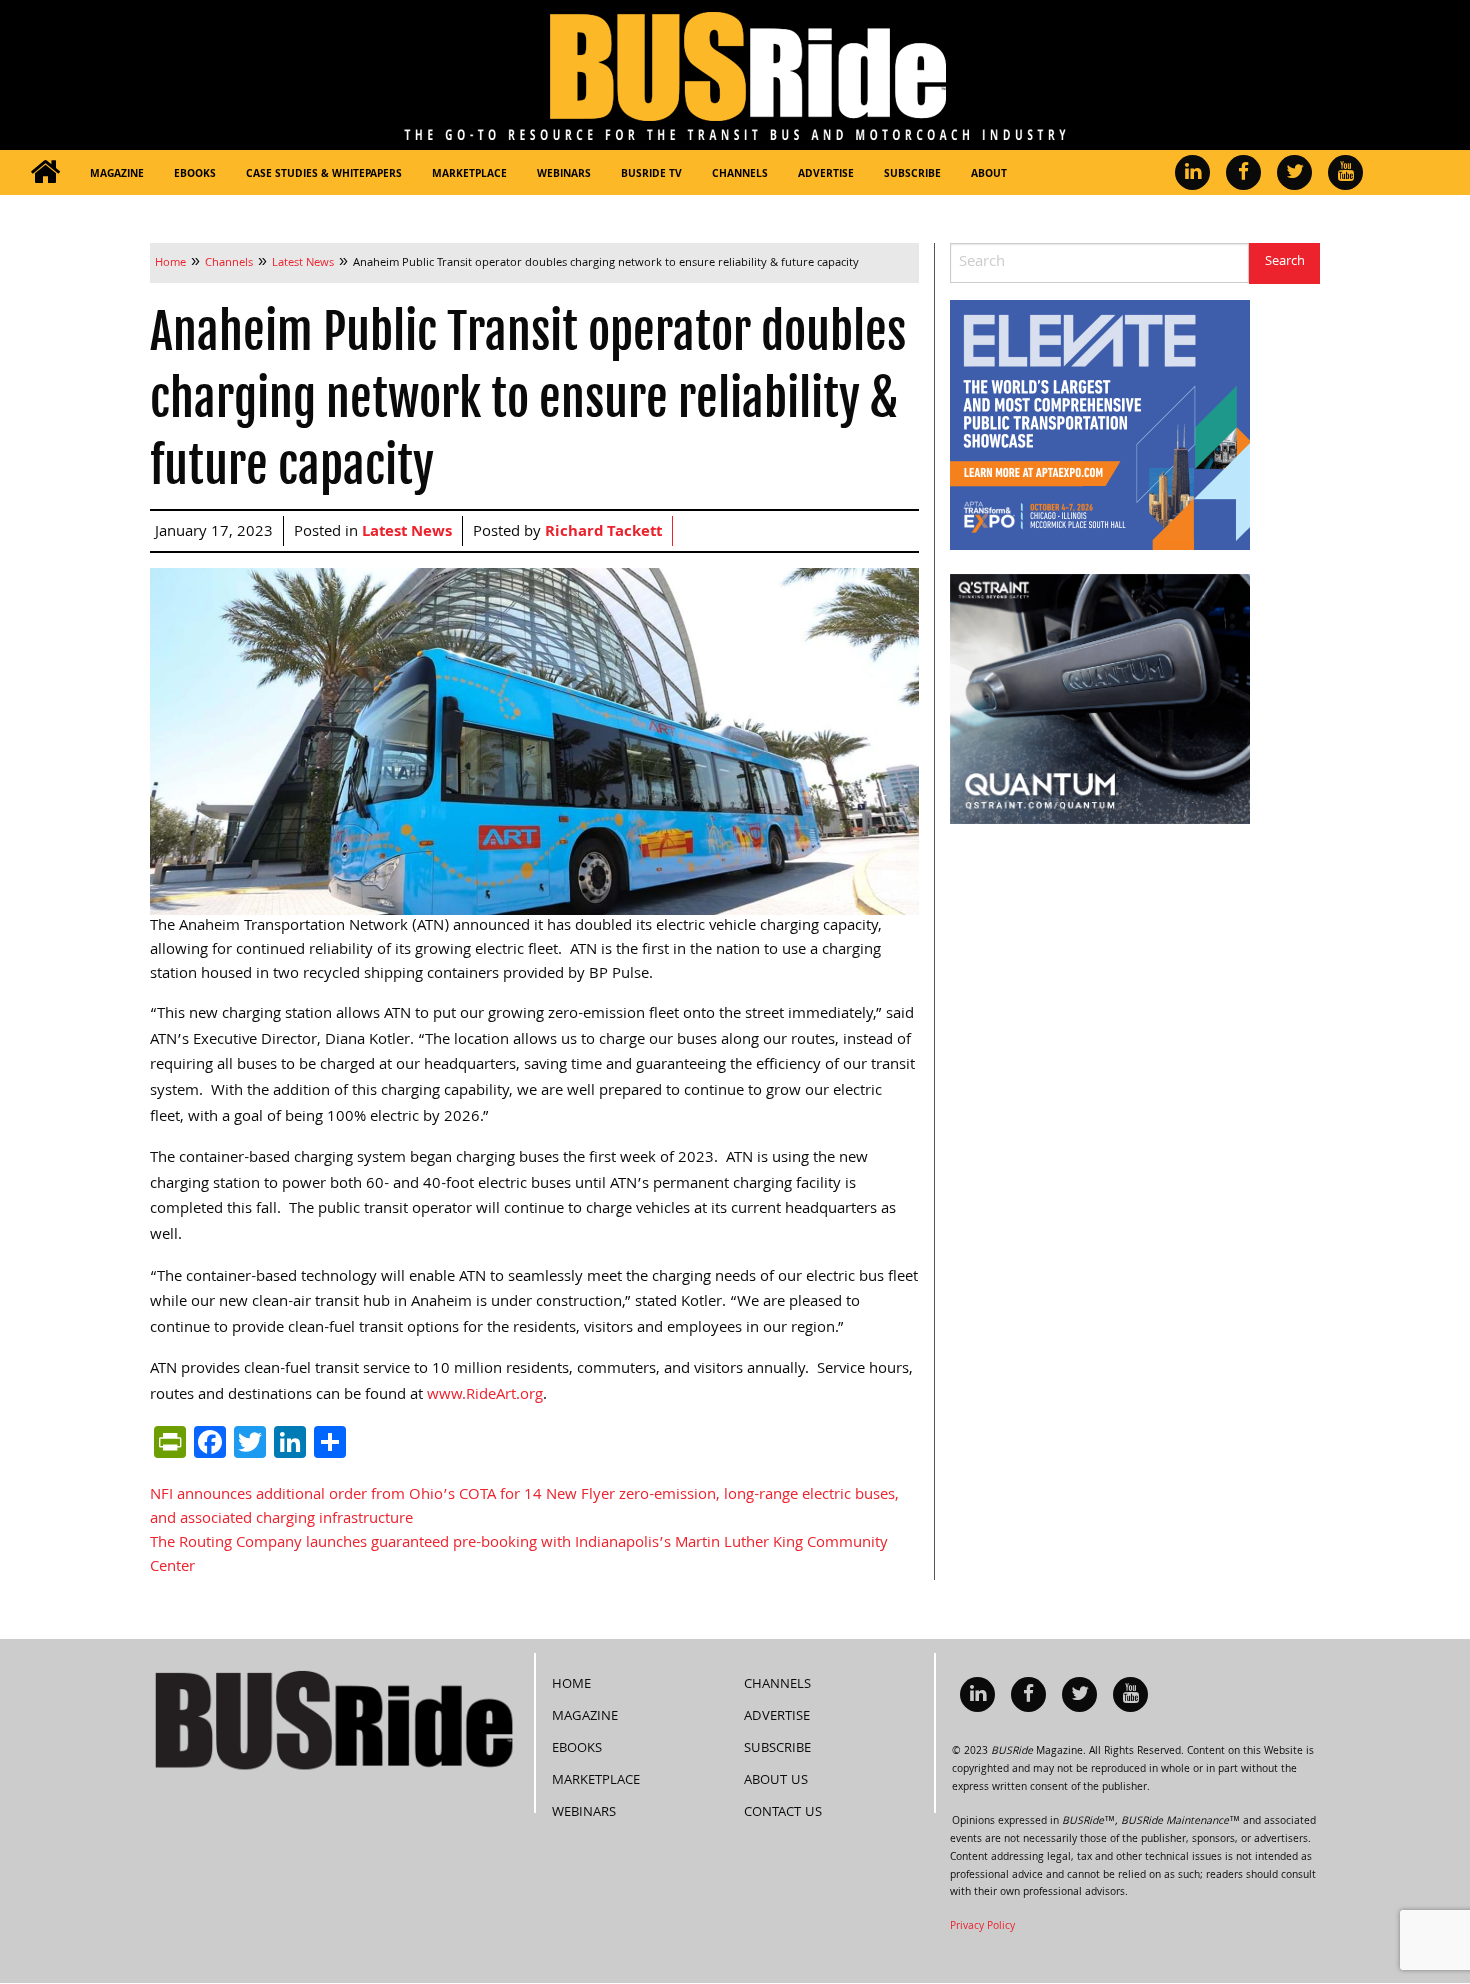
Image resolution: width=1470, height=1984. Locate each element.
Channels (740, 175)
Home (571, 1685)
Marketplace (469, 175)
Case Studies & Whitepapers (324, 175)
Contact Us (783, 1813)
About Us (776, 1781)
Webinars (564, 175)
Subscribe (912, 175)
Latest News (407, 533)
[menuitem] (45, 172)
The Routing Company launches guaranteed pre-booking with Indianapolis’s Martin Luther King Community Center (519, 1556)
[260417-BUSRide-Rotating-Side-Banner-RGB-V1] (1100, 700)
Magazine (117, 175)
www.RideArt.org (485, 1396)
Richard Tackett (603, 533)
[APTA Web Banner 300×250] (1100, 426)
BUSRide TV (651, 175)
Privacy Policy (982, 1927)
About (989, 175)
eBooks (195, 175)
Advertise (826, 175)
